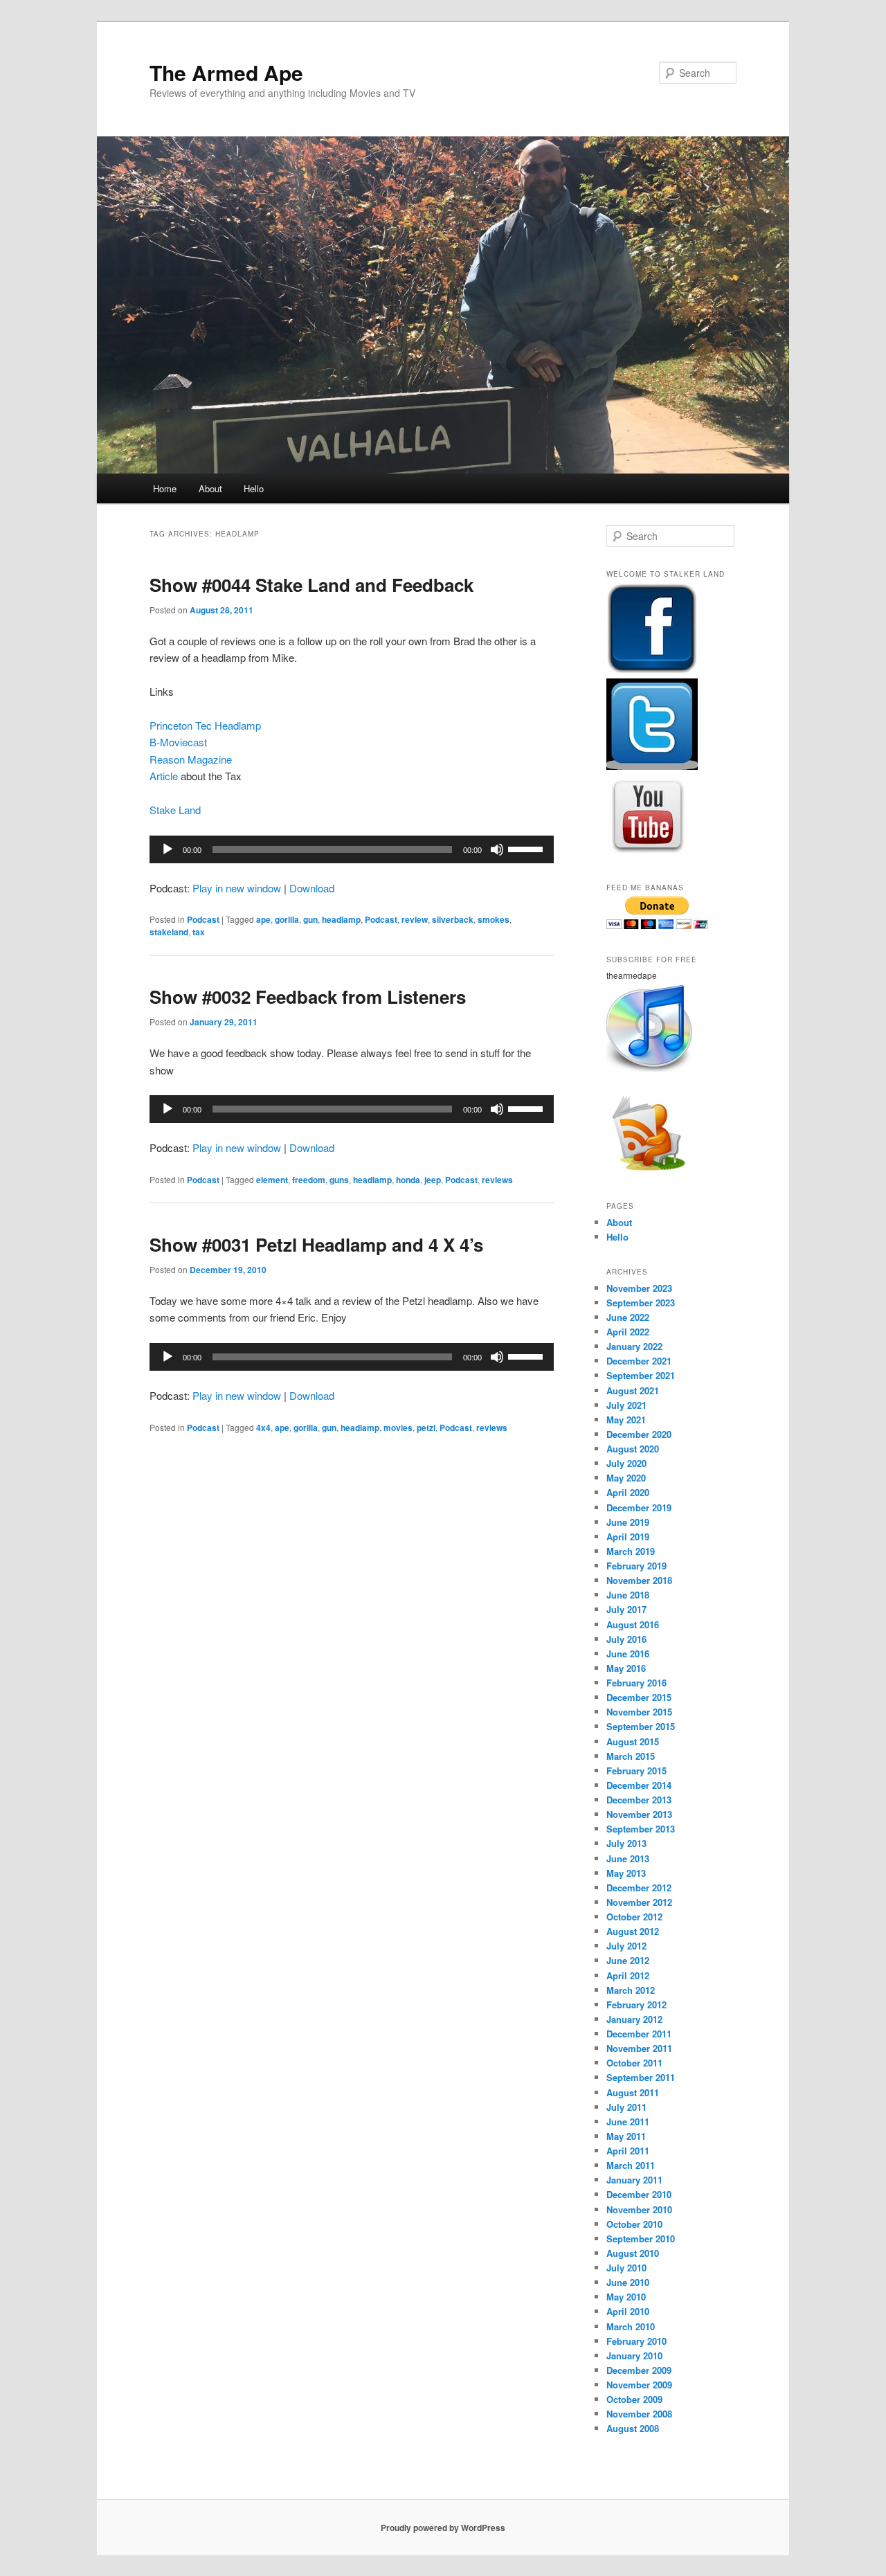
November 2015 (639, 1712)
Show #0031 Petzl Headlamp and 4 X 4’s (316, 1244)
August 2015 (633, 1741)
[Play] (168, 849)
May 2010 (626, 2297)
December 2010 (639, 2194)
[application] (352, 849)
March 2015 (631, 1756)
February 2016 (636, 1683)
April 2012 (628, 1975)
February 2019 (636, 1566)
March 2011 (631, 2165)
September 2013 (641, 1829)
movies (398, 1427)
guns (339, 1180)
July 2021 (626, 1405)
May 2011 (626, 2136)
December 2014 (639, 1785)
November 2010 (639, 2209)
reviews (497, 1180)
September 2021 (641, 1375)
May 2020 (626, 1478)
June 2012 (628, 1960)
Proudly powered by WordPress (443, 2528)
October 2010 (634, 2224)
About (210, 488)
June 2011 (628, 2122)
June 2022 (628, 1317)
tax (199, 932)
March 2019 (631, 1551)
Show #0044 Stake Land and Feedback (311, 585)
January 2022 (634, 1346)
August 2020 (633, 1449)
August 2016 (633, 1624)
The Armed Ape (226, 72)
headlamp (341, 919)
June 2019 (628, 1522)
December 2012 (639, 1888)
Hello (254, 488)
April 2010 (628, 2311)
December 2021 (639, 1361)
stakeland (169, 932)
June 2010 (628, 2282)
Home (165, 488)
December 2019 (639, 1507)
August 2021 (633, 1390)
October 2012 (634, 1917)
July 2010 (626, 2268)
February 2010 (636, 2341)
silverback (453, 919)
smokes (494, 919)
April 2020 (628, 1492)
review (415, 919)
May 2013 (626, 1873)
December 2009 (639, 2370)
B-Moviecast (178, 742)
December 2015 (639, 1697)
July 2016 (626, 1639)
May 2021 (626, 1420)
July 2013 (626, 1843)
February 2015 (636, 1771)
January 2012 (634, 2019)
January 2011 (634, 2180)
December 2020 (639, 1434)
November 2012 (639, 1902)
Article (164, 776)
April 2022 (628, 1332)
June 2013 (628, 1858)
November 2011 (639, 2048)
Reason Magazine (191, 759)
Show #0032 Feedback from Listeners (308, 997)
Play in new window (237, 888)
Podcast (203, 919)
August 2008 (633, 2428)
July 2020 (626, 1463)
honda (408, 1180)
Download (312, 888)
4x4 (263, 1427)
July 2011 (626, 2107)
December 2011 (639, 2034)
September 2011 (641, 2077)
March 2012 (631, 1990)
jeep (433, 1180)
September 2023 (641, 1303)
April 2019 (628, 1537)
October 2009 (634, 2399)
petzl (426, 1427)
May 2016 (626, 1668)
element (272, 1180)
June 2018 (628, 1595)
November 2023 (639, 1288)
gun (310, 919)
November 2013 (639, 1814)
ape (263, 919)
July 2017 (626, 1609)
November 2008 (639, 2414)
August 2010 (633, 2253)
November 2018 (639, 1580)
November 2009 (639, 2385)
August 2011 (633, 2092)
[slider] (527, 848)
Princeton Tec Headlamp (205, 725)
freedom (309, 1180)
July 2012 (626, 1946)
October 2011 (634, 2063)
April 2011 (628, 2151)
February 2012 (636, 2005)
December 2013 (639, 1800)
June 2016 (628, 1654)
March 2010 (631, 2326)
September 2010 (641, 2239)
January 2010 (634, 2356)
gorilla (287, 919)
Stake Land (175, 810)
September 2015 (641, 1726)
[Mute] (497, 849)
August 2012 (633, 1931)
